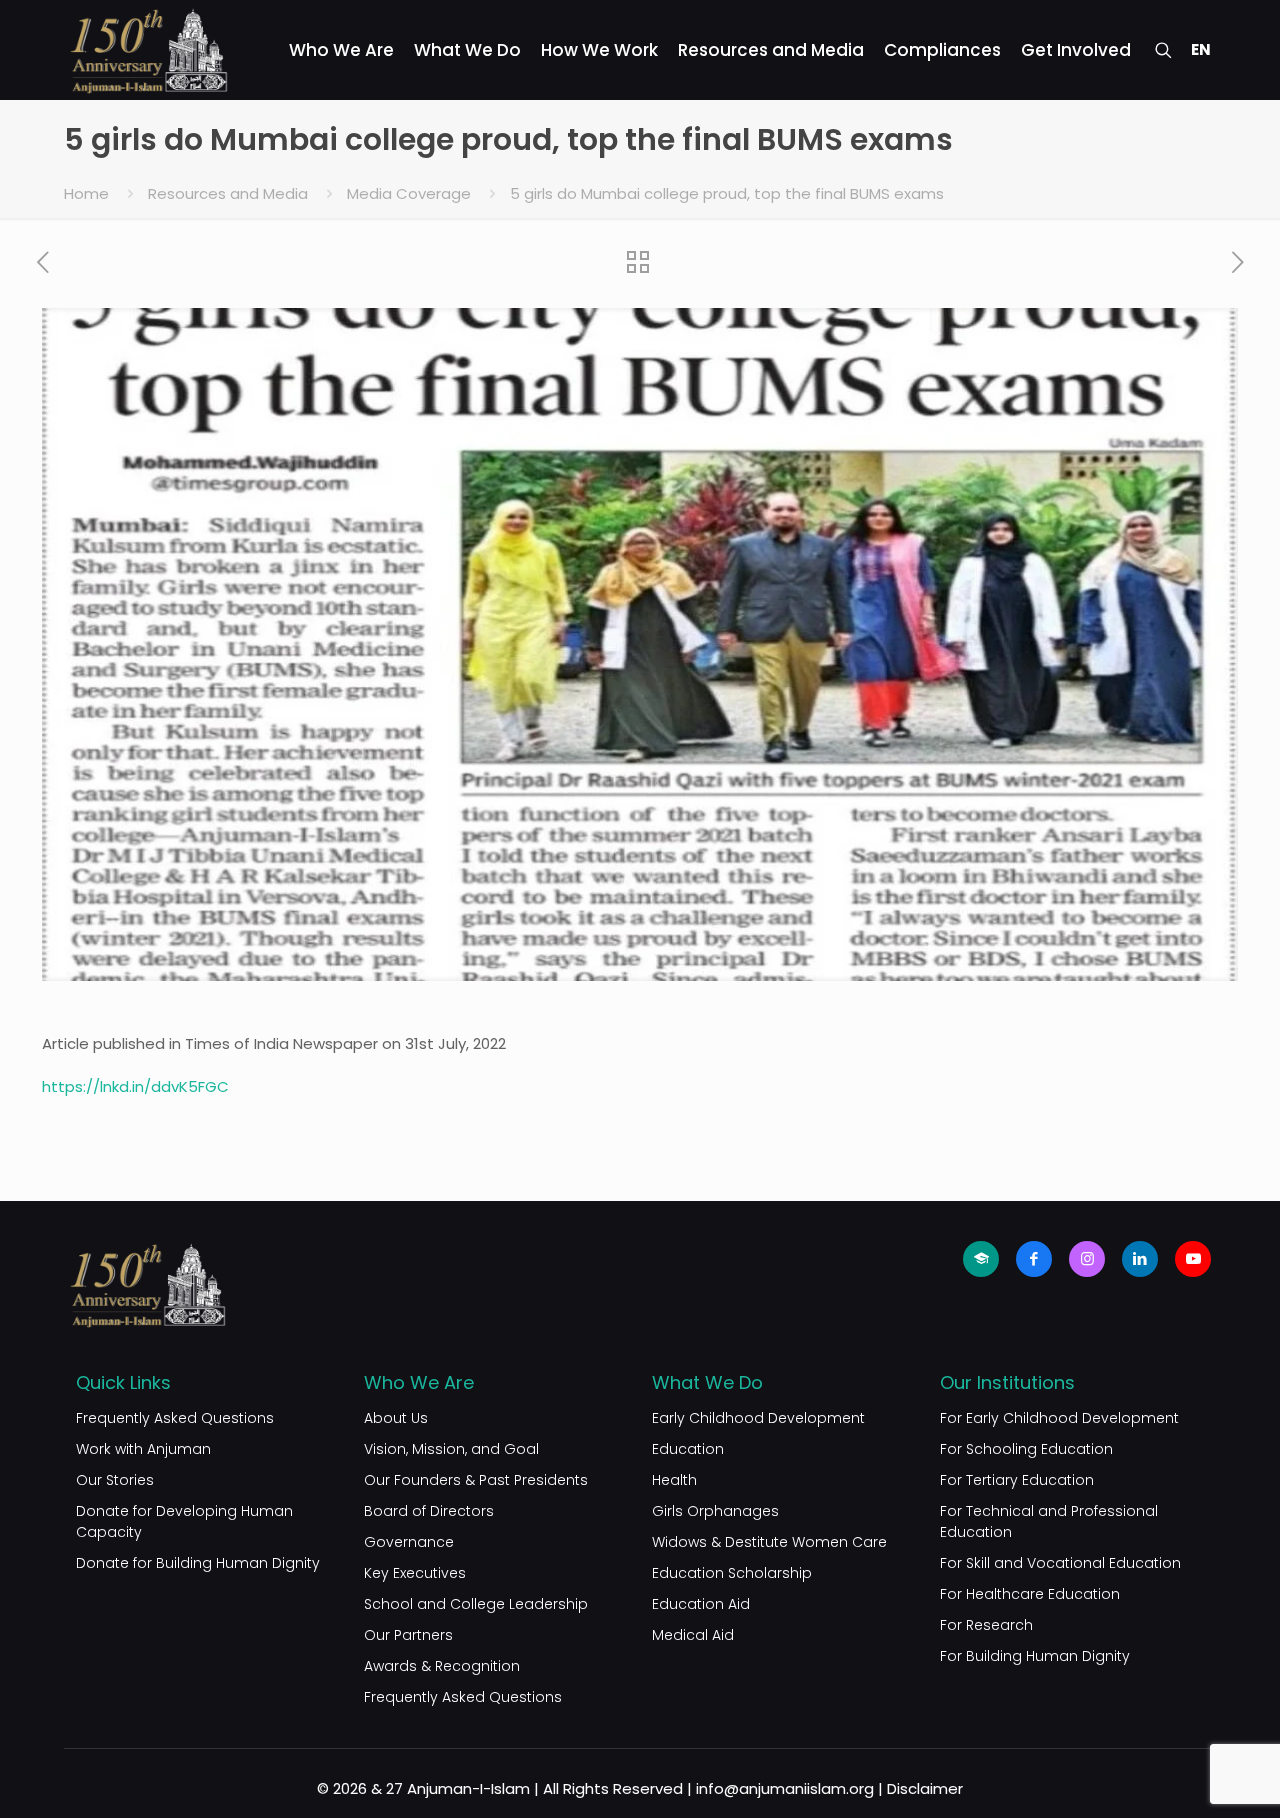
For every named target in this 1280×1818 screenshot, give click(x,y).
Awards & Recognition (442, 1666)
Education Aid (701, 1604)
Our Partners (408, 1635)
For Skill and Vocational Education (1060, 1563)
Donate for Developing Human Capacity (184, 1521)
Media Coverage (409, 193)
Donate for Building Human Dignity (198, 1563)
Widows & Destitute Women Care (769, 1542)
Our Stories (115, 1480)
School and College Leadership (476, 1604)
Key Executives (415, 1573)
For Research (986, 1625)
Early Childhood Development (758, 1418)
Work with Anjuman (143, 1449)
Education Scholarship (732, 1573)
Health (674, 1480)
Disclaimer (925, 1788)
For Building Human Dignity (1035, 1656)
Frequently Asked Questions (175, 1418)
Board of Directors (429, 1511)
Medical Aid (693, 1635)
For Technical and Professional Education (1049, 1521)
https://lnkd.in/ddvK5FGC (135, 1086)
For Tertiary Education (1017, 1480)
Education (688, 1449)
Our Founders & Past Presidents (476, 1480)
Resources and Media (228, 193)
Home (86, 193)
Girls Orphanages (715, 1511)
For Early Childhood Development (1059, 1418)
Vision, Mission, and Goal (451, 1449)
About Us (396, 1418)
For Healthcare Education (1030, 1594)
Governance (409, 1542)
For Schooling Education (1026, 1449)
